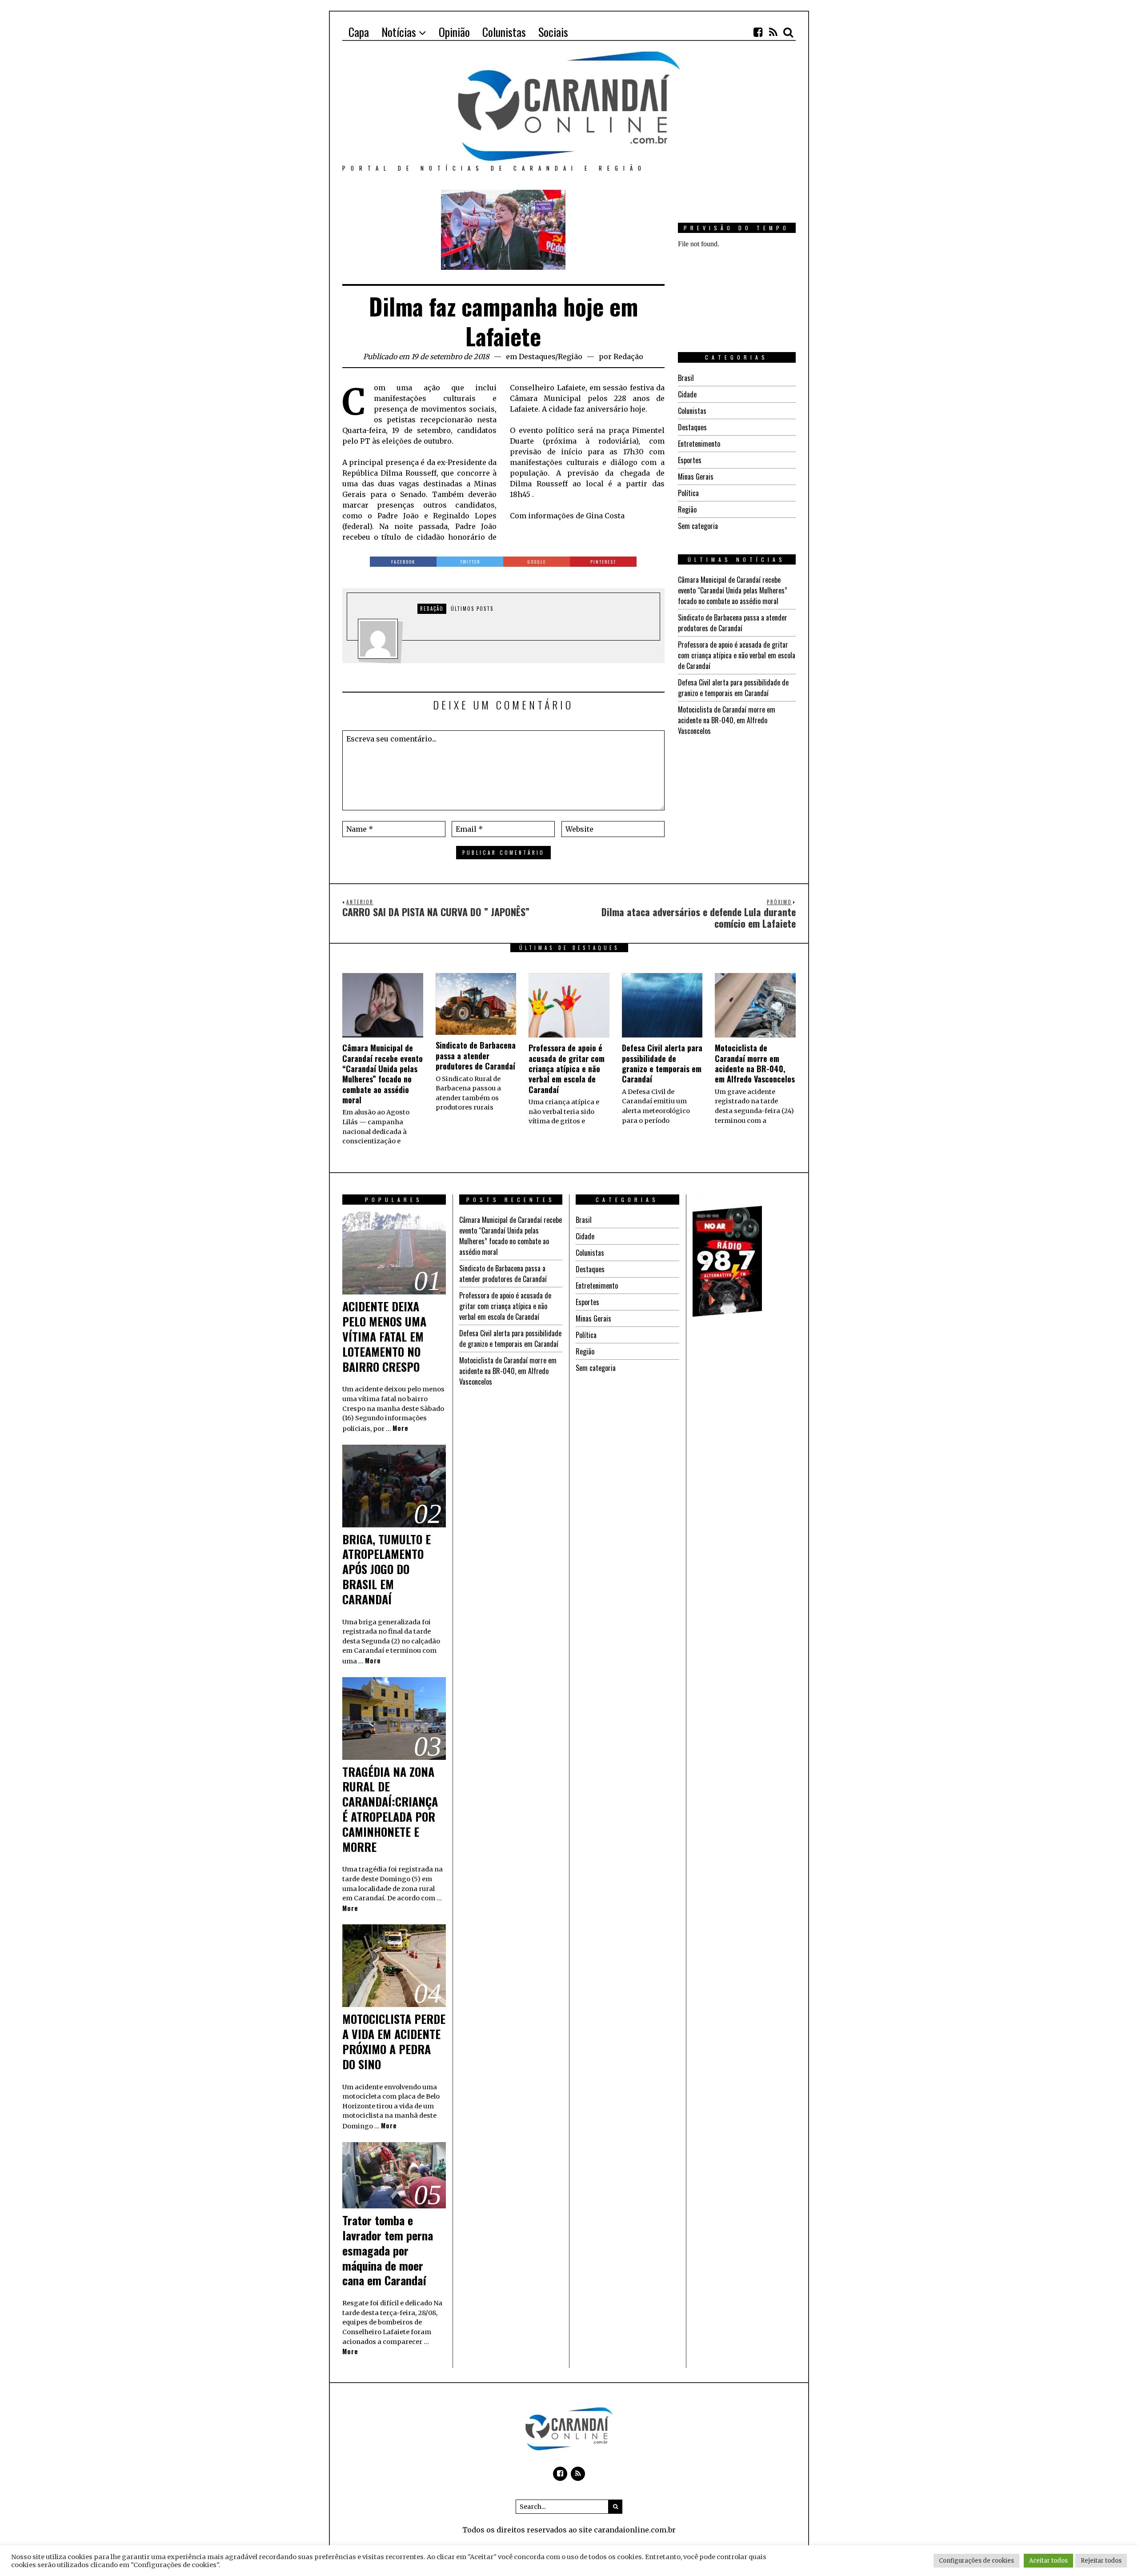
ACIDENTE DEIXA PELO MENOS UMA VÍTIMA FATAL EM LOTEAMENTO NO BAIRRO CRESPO (384, 1336)
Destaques (537, 357)
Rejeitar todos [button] (1101, 2561)
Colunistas (692, 411)
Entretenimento (699, 444)
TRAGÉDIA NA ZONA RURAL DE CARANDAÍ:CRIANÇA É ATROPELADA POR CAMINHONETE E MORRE (390, 1809)
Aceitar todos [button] (1048, 2561)
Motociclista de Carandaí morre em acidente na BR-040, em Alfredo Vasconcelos (727, 720)
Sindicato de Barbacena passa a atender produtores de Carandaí (733, 623)
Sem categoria (698, 526)
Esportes (690, 460)
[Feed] (773, 32)
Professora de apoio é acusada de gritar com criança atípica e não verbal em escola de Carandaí (737, 655)
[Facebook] (758, 32)
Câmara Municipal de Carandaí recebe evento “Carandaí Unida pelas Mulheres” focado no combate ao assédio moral (733, 590)
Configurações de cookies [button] (976, 2561)
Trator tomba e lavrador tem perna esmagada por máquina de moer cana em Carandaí (388, 2250)
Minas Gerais (696, 477)
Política (688, 493)
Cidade (687, 394)
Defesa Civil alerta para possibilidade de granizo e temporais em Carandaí (733, 688)
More (401, 1428)
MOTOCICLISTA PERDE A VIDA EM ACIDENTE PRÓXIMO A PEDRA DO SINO (394, 2041)
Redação (628, 357)
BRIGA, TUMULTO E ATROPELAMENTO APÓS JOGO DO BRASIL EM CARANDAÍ (387, 1569)
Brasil (686, 378)
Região (570, 357)
